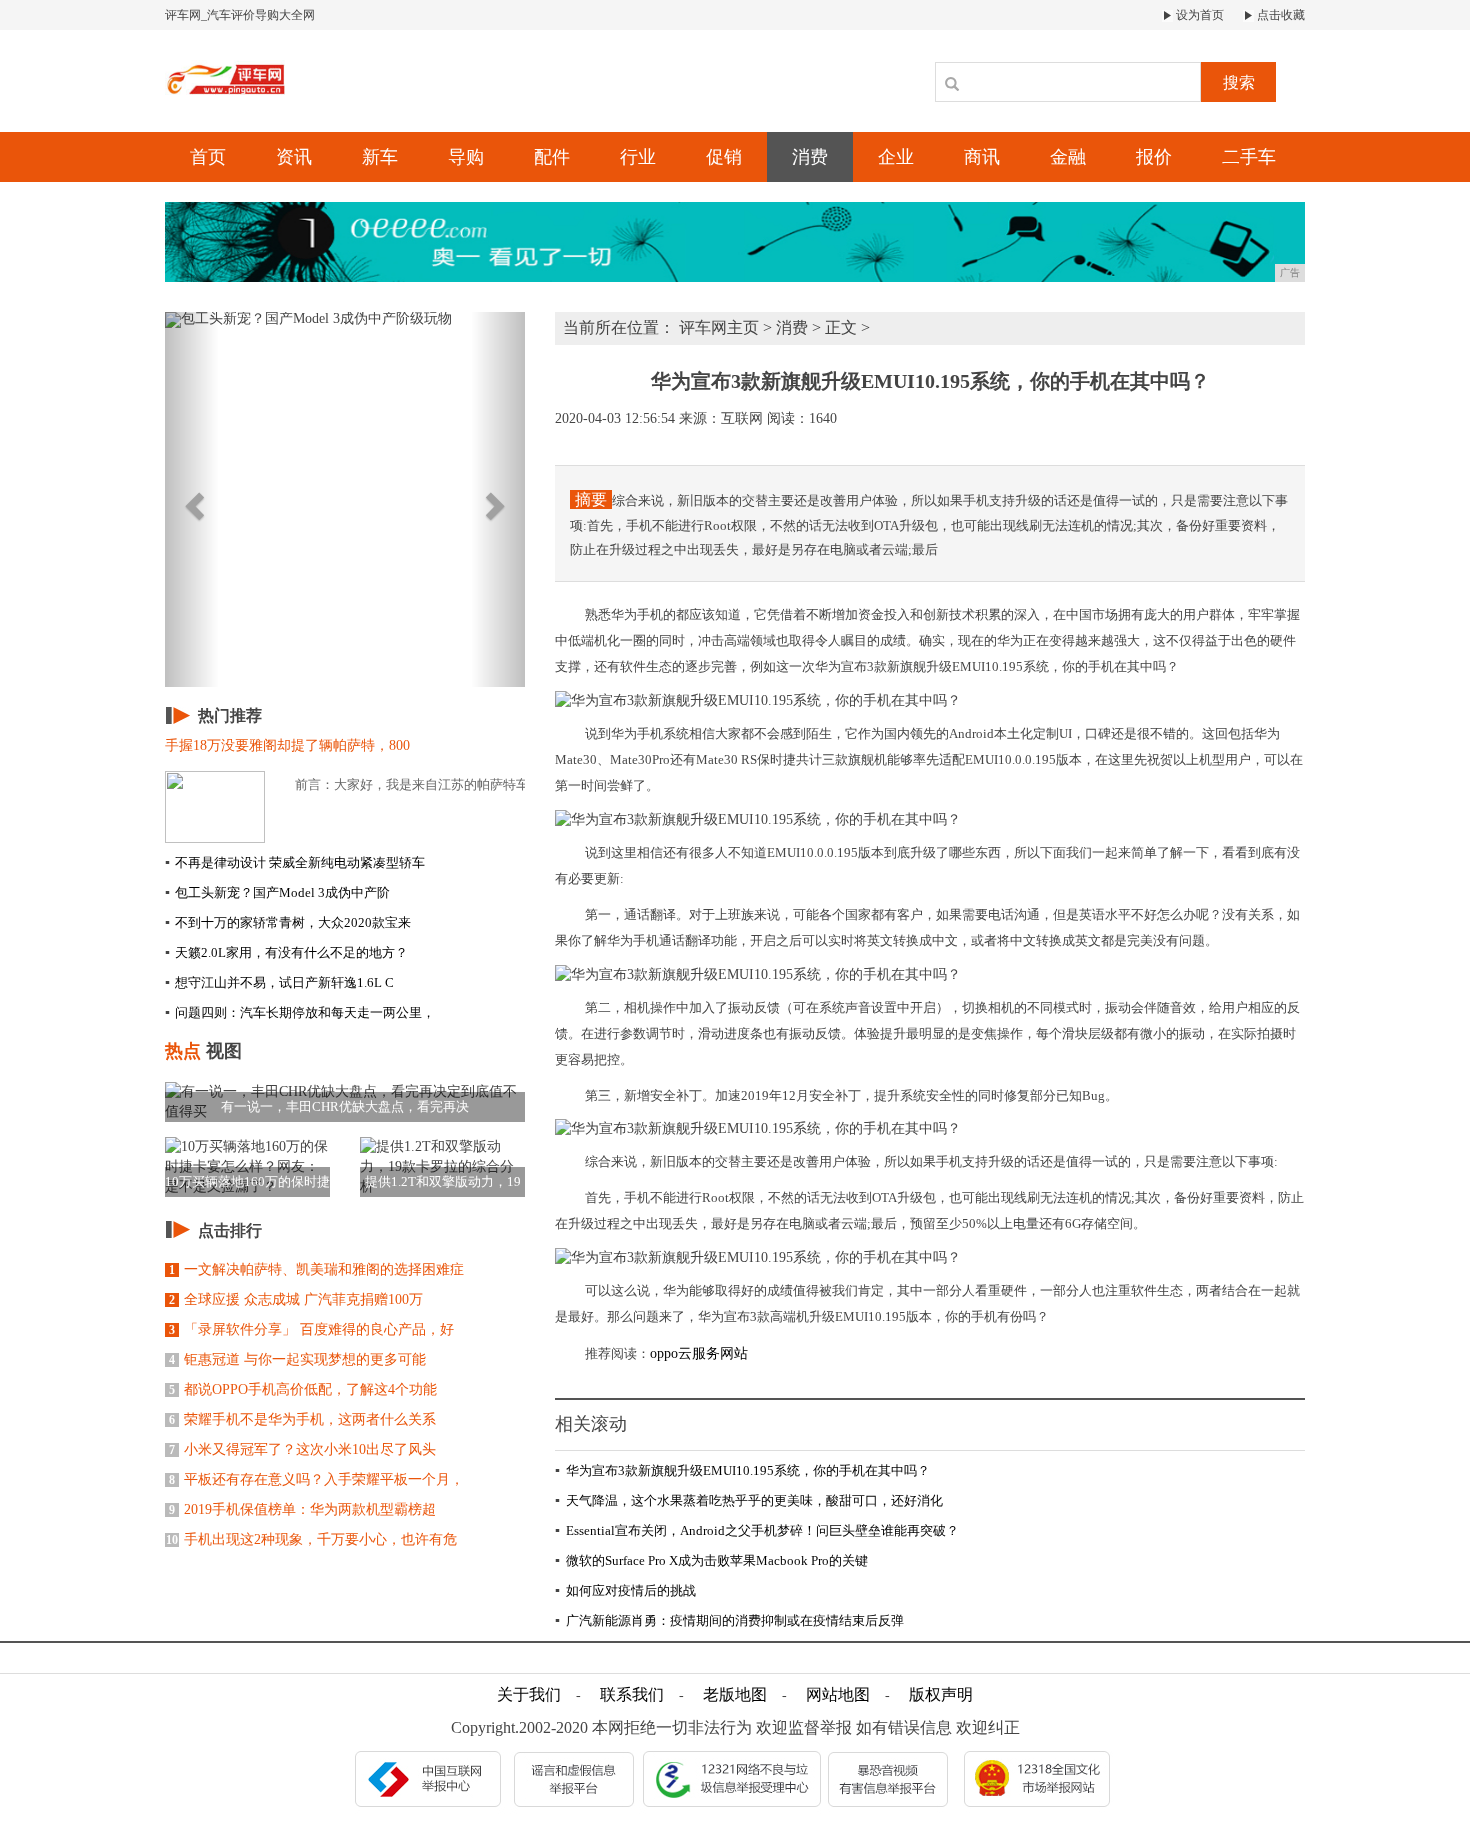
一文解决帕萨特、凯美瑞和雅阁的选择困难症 (316, 1269)
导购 (466, 157)
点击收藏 (1279, 15)
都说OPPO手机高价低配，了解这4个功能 (303, 1389)
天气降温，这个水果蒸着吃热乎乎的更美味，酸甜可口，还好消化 (749, 1500)
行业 (638, 157)
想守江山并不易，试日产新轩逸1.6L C (279, 982)
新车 (380, 157)
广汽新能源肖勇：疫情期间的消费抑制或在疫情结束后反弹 (729, 1620)
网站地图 (838, 1694)
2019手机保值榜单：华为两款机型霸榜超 (302, 1509)
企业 (896, 157)
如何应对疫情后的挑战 (625, 1590)
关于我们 (529, 1694)
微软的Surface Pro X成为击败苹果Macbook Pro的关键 (711, 1560)
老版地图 (735, 1694)
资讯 (294, 157)
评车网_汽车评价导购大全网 (240, 15)
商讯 (982, 157)
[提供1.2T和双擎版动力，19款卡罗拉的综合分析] (442, 1165)
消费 (810, 157)
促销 (724, 157)
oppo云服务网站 (699, 1353)
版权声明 (941, 1694)
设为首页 (1198, 15)
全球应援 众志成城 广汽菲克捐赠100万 (296, 1299)
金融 (1068, 157)
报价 (1154, 157)
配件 (552, 157)
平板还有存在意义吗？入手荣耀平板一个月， (316, 1479)
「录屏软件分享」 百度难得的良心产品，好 (311, 1329)
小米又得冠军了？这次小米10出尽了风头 (302, 1449)
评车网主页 (719, 327)
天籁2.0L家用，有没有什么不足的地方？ (286, 952)
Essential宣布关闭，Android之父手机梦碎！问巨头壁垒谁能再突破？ (757, 1530)
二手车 (1249, 157)
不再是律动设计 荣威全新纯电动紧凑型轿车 (295, 862)
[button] (192, 499)
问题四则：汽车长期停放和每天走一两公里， (300, 1012)
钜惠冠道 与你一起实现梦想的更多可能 (297, 1359)
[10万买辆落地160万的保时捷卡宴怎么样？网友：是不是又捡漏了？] (247, 1165)
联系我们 (632, 1694)
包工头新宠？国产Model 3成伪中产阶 (277, 892)
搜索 (1239, 82)
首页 (208, 157)
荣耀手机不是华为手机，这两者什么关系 (302, 1419)
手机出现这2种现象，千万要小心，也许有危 (311, 1539)
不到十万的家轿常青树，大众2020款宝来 (288, 922)
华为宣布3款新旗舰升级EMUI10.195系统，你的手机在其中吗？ (742, 1470)
